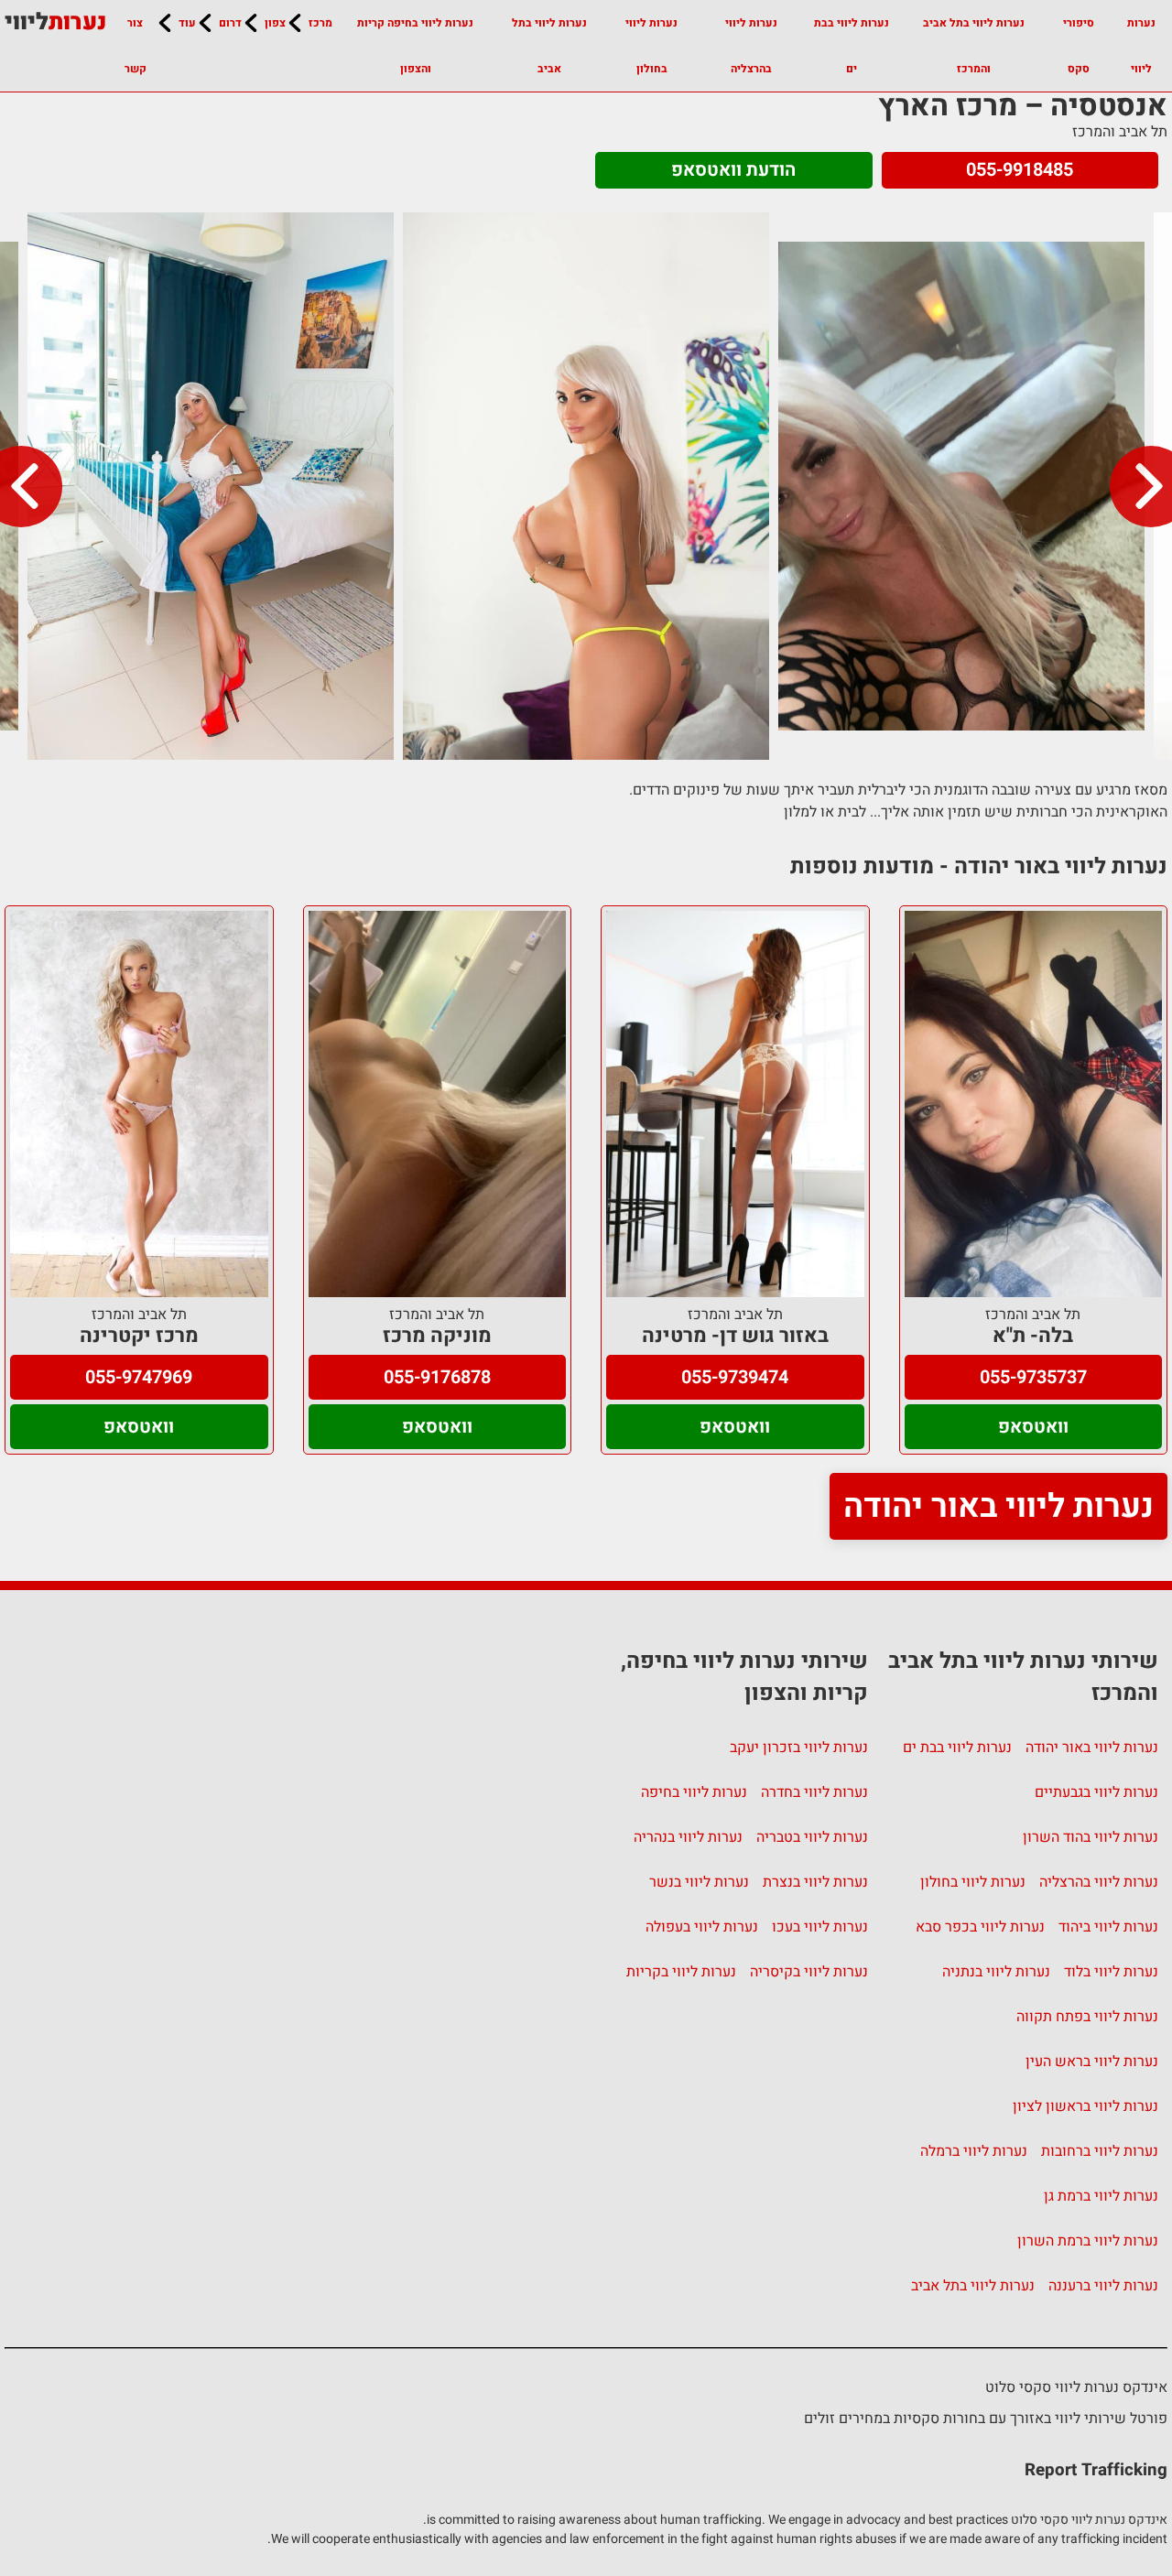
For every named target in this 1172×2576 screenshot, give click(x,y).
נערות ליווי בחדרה (814, 1792)
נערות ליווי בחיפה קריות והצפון (415, 46)
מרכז (320, 23)
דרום (230, 23)
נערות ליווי (1141, 46)
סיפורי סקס (1079, 46)
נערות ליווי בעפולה (702, 1927)
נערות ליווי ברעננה (1103, 2286)
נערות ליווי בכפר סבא (980, 1927)
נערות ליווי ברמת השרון (1088, 2241)
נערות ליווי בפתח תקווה (1087, 2017)
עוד (187, 23)
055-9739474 (735, 1377)
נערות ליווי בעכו (820, 1927)
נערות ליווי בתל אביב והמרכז (974, 46)
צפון (275, 23)
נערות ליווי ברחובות (1100, 2151)
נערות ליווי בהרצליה (751, 46)
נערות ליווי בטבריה (812, 1837)
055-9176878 (437, 1377)
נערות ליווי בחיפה (694, 1792)
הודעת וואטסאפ (733, 170)
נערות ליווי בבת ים (852, 46)
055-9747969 (139, 1377)
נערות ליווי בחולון (651, 46)
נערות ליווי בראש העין (1092, 2062)
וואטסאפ (1033, 1427)
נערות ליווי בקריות (681, 1972)
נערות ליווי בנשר (699, 1882)
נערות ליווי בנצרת (815, 1882)
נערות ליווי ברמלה (974, 2151)
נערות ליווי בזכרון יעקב (799, 1748)
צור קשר (136, 46)
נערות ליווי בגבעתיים (1096, 1792)
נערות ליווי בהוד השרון (1091, 1837)
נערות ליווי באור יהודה (998, 1506)
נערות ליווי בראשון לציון (1085, 2106)
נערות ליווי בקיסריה (809, 1972)
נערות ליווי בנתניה (996, 1972)
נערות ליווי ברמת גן (1101, 2196)
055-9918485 (1020, 170)
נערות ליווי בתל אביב (549, 46)
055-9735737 (1033, 1377)
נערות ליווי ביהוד (1108, 1927)
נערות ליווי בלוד (1111, 1972)
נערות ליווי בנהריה (688, 1837)
